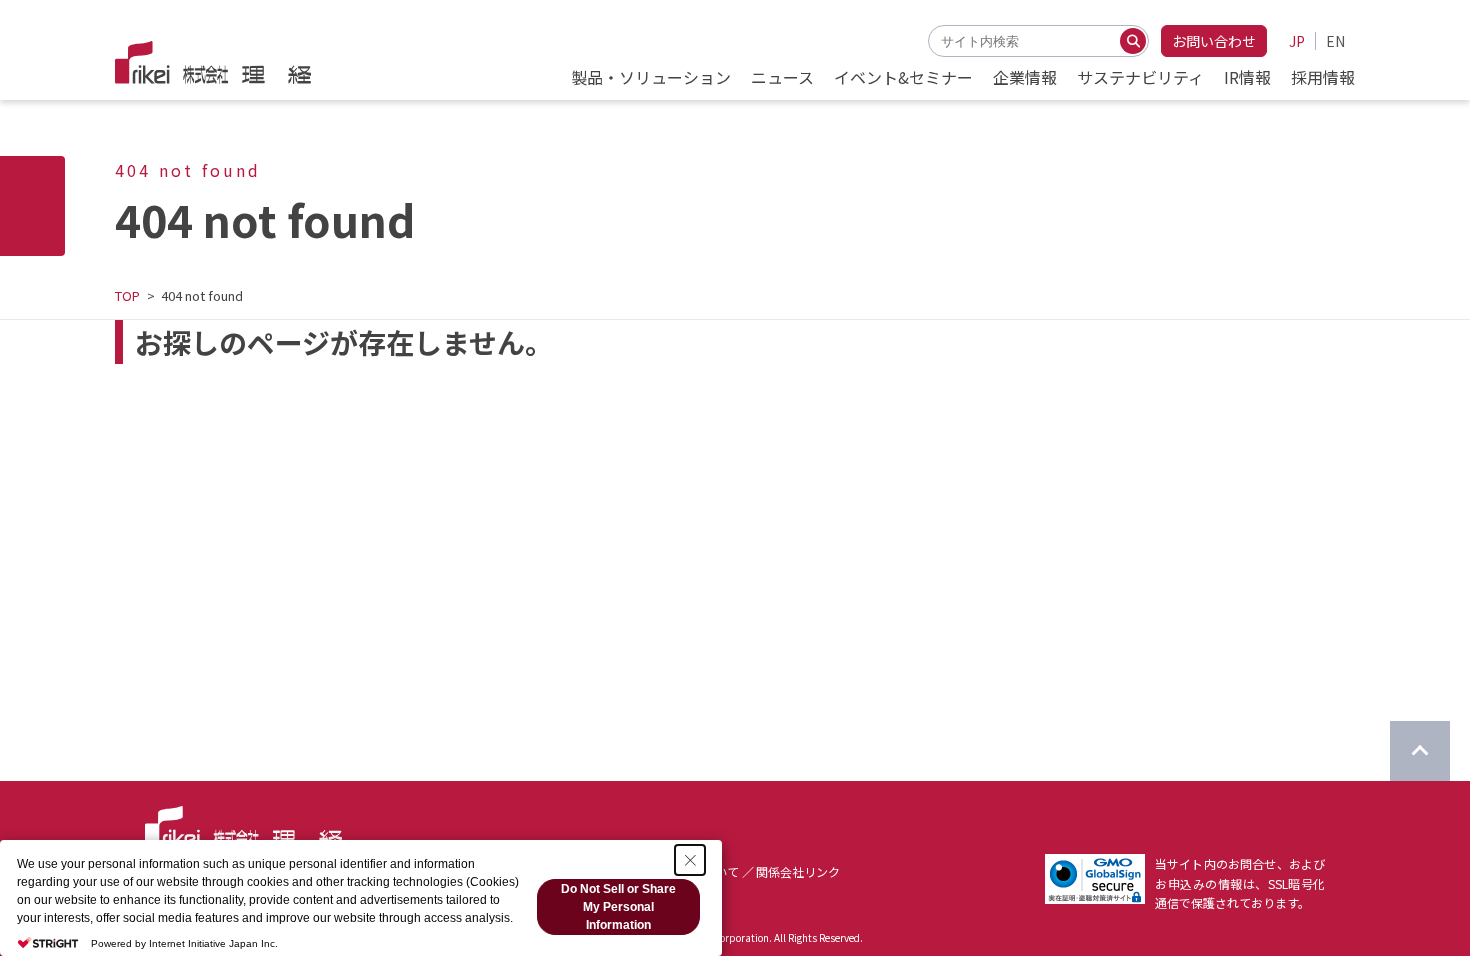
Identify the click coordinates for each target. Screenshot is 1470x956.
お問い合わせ (1214, 41)
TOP (127, 295)
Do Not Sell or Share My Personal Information (618, 907)
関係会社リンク (798, 871)
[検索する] (1133, 41)
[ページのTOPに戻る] (1420, 751)
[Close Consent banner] (690, 860)
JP (1297, 41)
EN (1335, 41)
